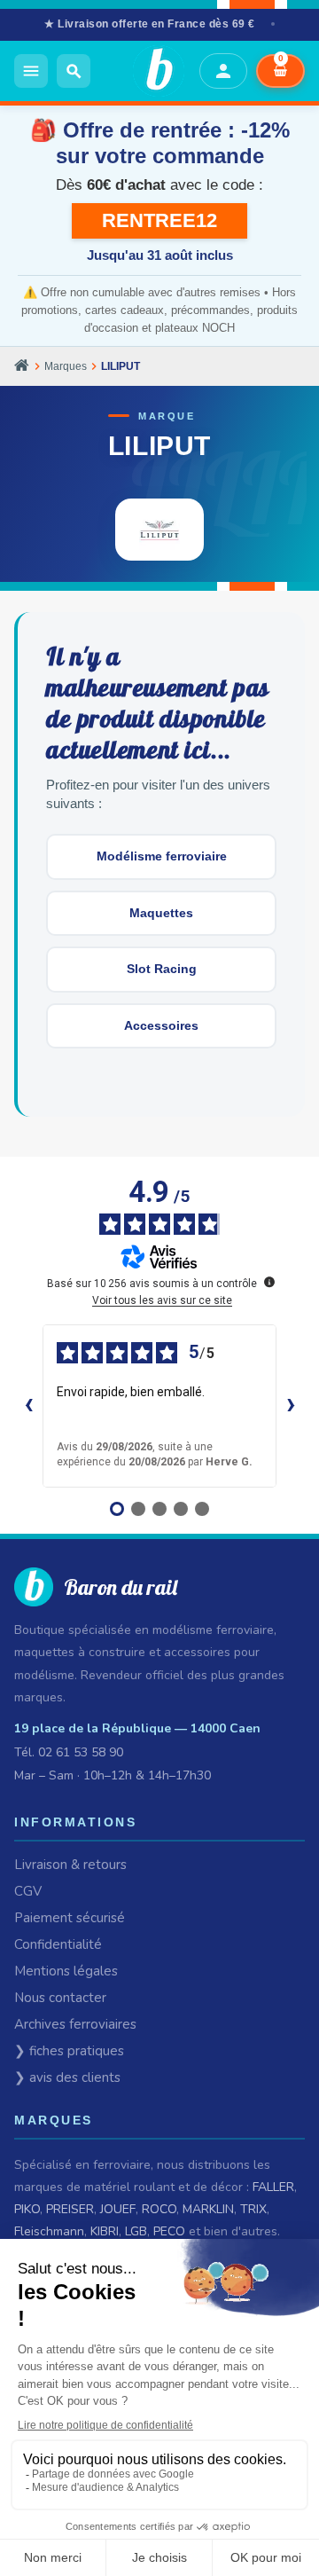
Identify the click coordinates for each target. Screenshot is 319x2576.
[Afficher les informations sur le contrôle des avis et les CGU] (269, 1282)
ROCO (159, 2209)
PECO (169, 2231)
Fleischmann (49, 2231)
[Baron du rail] (145, 71)
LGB (136, 2231)
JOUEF (118, 2209)
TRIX (253, 2209)
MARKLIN (208, 2209)
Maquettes (161, 913)
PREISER (70, 2209)
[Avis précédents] (28, 1406)
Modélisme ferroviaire (162, 856)
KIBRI (105, 2231)
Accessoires (161, 1025)
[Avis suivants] (291, 1406)
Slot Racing (162, 969)
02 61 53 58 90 (81, 1752)
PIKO (27, 2209)
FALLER (273, 2187)
